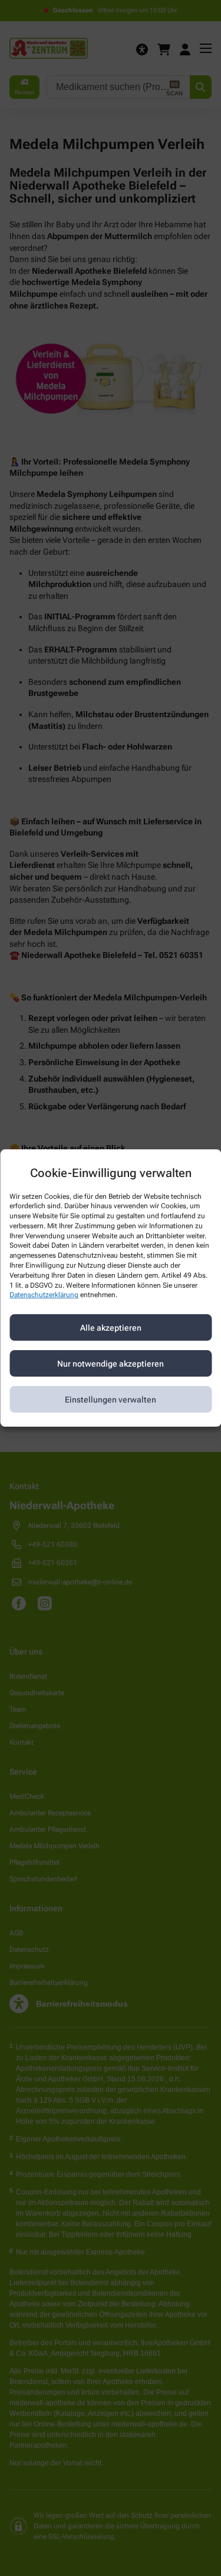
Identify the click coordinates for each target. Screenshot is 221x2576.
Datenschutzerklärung (44, 1295)
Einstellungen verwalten (111, 1400)
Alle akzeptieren (111, 1328)
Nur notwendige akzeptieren (111, 1364)
